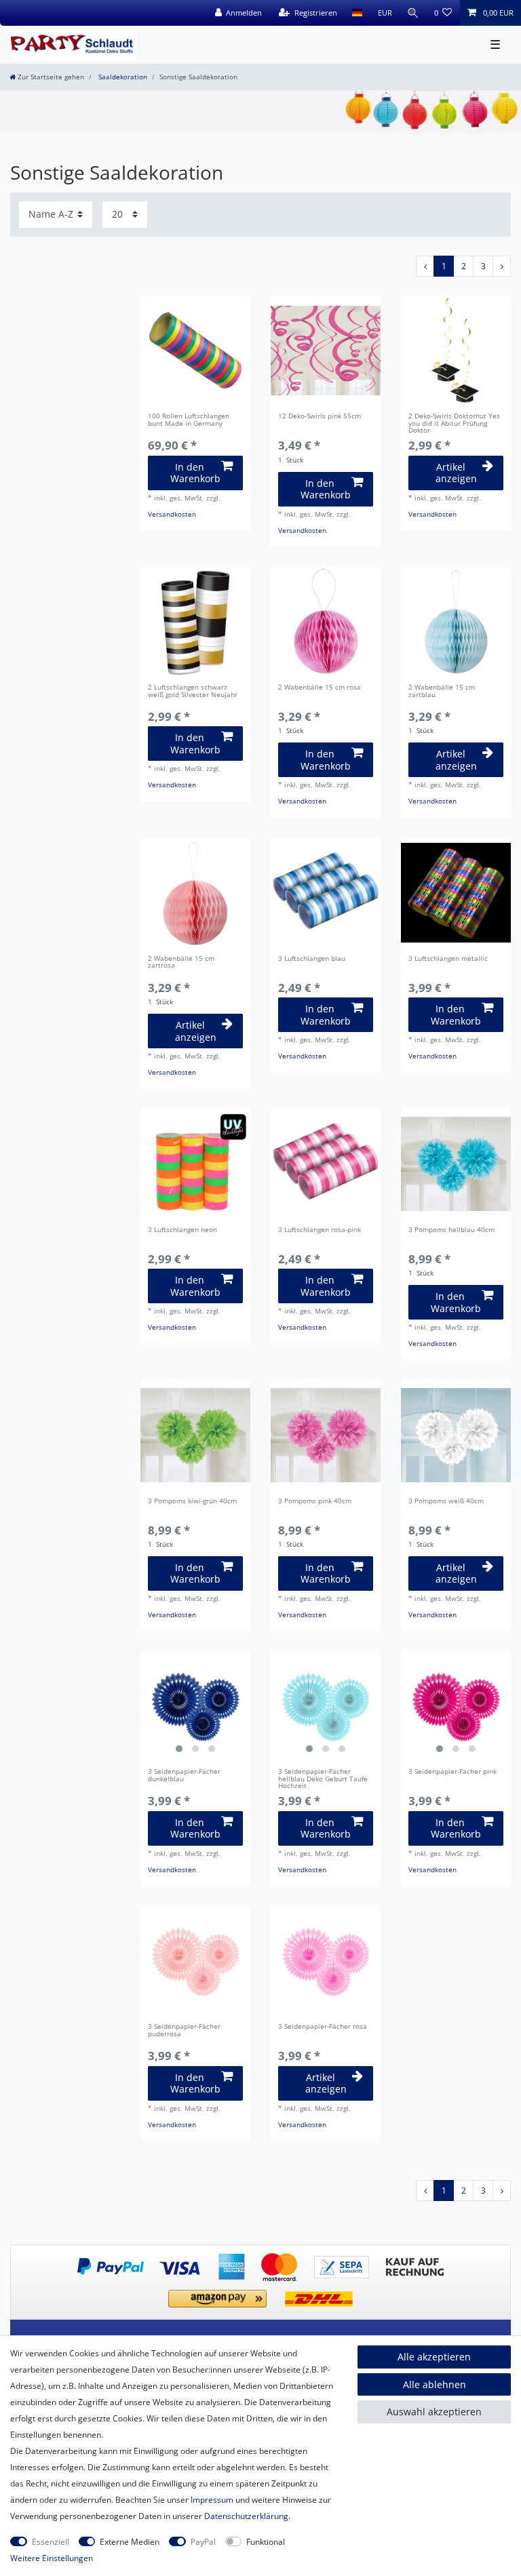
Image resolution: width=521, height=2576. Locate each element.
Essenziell (51, 2542)
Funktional (266, 2542)
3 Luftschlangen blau (312, 959)
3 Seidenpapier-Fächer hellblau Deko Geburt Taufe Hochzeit (323, 1779)
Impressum (212, 2500)
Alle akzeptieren (434, 2357)
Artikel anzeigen (456, 473)
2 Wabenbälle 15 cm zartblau (442, 692)
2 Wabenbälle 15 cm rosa (320, 688)
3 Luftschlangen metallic (448, 959)
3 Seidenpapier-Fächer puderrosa (184, 2031)
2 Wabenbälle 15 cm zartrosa (181, 963)
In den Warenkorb (195, 473)
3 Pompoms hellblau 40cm (451, 1230)
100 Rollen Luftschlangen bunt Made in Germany (189, 420)
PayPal (203, 2542)
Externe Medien (130, 2542)
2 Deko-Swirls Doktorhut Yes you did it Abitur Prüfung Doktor (454, 424)
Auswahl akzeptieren (434, 2412)
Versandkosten (172, 514)
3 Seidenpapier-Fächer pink (452, 1772)
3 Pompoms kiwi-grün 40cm (192, 1502)
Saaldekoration (122, 77)
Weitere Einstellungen (52, 2558)
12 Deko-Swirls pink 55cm (320, 417)
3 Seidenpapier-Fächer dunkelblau (184, 1776)
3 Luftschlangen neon (182, 1230)
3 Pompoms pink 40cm (315, 1502)
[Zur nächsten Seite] (502, 266)
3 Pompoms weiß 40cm (446, 1502)
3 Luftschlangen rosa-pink (320, 1230)
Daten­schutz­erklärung (246, 2516)
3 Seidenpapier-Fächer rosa (323, 2027)
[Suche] (413, 13)
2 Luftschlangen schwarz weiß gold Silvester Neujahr (193, 692)
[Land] (357, 13)
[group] (195, 1706)
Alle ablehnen (435, 2384)
